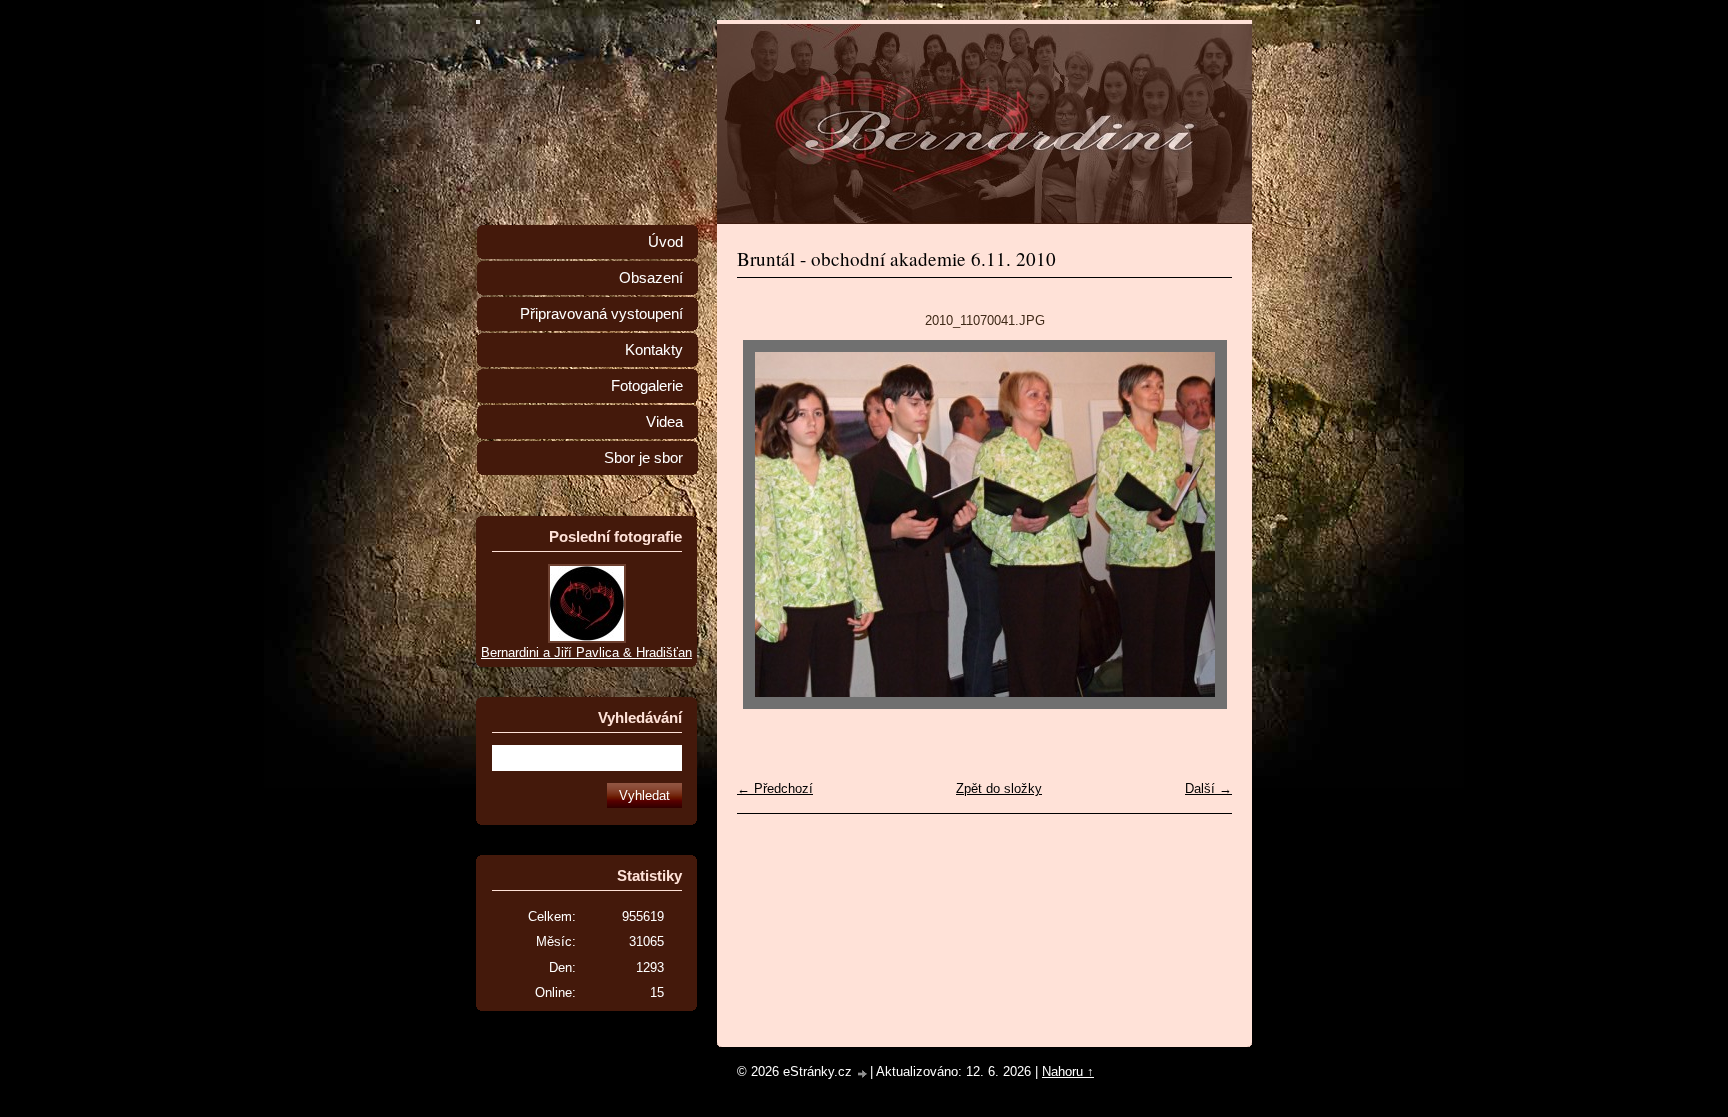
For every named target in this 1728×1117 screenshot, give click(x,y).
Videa (664, 422)
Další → (1208, 788)
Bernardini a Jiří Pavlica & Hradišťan (586, 652)
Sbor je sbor (643, 458)
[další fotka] (1199, 524)
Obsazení (651, 278)
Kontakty (654, 350)
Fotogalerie (647, 386)
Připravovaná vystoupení (601, 314)
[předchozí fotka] (769, 524)
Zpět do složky (999, 788)
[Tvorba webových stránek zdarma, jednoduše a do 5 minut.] (863, 1073)
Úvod (665, 242)
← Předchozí (775, 788)
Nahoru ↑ (1068, 1071)
